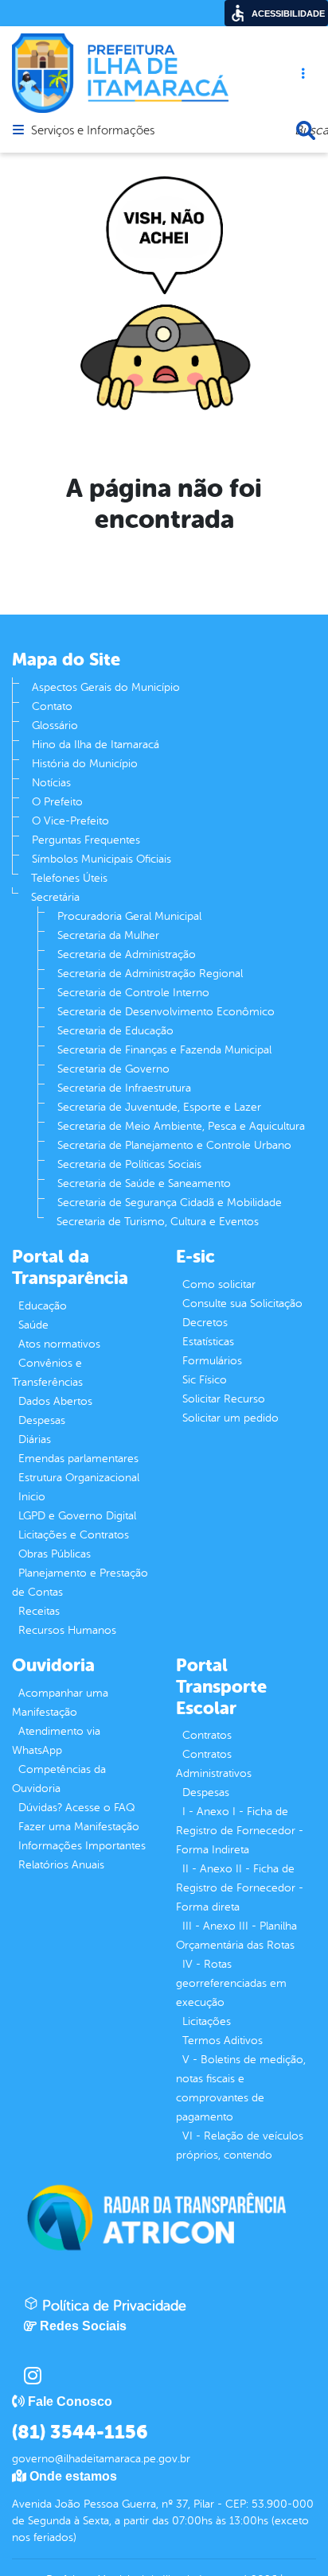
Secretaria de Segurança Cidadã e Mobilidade (170, 1203)
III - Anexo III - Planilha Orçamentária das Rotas (236, 1936)
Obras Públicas (55, 1554)
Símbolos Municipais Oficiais (102, 859)
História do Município (85, 764)
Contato (52, 706)
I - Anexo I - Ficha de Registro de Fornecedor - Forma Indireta (240, 1831)
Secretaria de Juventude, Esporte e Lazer (159, 1107)
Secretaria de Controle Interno (133, 993)
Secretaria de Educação (115, 1031)
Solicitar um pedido (230, 1418)
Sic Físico (205, 1380)
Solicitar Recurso (224, 1399)
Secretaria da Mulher (108, 935)
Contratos (207, 1735)
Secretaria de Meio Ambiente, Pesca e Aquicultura (181, 1126)
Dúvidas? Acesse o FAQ (76, 1808)
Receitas (39, 1611)
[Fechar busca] (306, 130)
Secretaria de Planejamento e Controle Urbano (174, 1145)
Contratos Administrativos (214, 1764)
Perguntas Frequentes (86, 840)
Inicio (32, 1497)
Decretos (205, 1323)
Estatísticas (208, 1342)
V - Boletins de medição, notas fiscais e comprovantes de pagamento (241, 2088)
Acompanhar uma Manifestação (60, 1703)
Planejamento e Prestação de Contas (80, 1583)
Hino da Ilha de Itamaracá (96, 745)
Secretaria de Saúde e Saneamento (144, 1183)
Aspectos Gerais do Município (106, 687)
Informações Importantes (82, 1846)
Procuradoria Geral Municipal (129, 916)
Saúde (33, 1325)
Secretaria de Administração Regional (150, 974)
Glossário (55, 725)
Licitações (207, 2021)
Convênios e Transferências (47, 1373)
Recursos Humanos (67, 1630)
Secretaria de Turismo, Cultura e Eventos (158, 1222)
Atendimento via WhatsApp (56, 1741)
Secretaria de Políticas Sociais (129, 1164)
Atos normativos (59, 1344)
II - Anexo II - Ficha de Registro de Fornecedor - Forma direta (240, 1888)
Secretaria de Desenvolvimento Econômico (166, 1012)
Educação (43, 1306)
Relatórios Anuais (61, 1865)
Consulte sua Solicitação (242, 1304)
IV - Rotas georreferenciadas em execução (231, 1983)
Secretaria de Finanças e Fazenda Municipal (164, 1050)
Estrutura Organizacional (79, 1478)
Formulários (212, 1361)
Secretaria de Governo (113, 1069)
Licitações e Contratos (74, 1535)
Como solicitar (219, 1284)
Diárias (35, 1439)
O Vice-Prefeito (70, 821)
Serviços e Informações (93, 131)
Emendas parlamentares (78, 1459)
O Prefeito (57, 802)
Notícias (51, 783)
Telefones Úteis (69, 878)
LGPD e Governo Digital (77, 1516)
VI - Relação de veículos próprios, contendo (240, 2145)
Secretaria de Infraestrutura (124, 1088)
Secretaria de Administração (127, 954)
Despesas (42, 1420)
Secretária (55, 897)
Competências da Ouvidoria (59, 1779)
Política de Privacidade (112, 2306)
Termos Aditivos (223, 2041)
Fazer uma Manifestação (79, 1827)
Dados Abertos (55, 1401)
